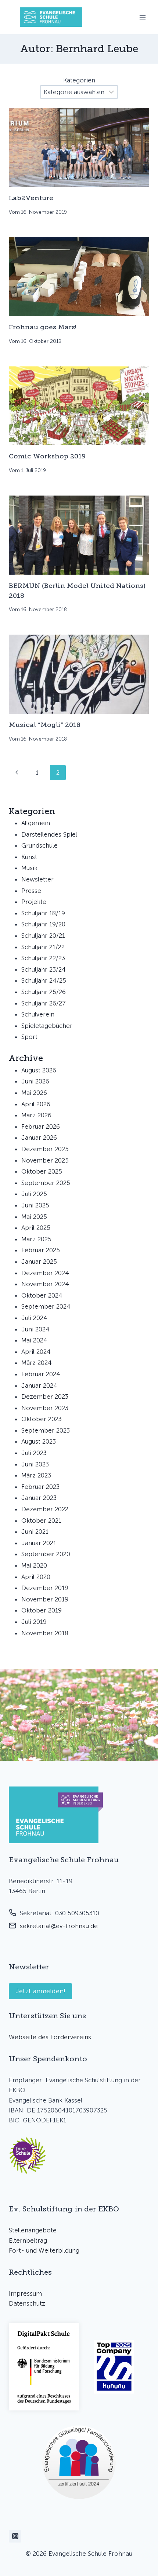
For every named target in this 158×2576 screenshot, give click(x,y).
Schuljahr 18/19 (43, 913)
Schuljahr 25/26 (44, 992)
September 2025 (46, 1183)
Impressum (25, 2293)
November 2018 (45, 1633)
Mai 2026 (34, 1093)
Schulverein (38, 1014)
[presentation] (79, 147)
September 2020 (46, 1554)
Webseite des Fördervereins (50, 2037)
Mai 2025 (34, 1217)
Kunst (29, 857)
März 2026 (36, 1115)
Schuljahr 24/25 (44, 980)
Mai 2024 (34, 1340)
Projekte (34, 902)
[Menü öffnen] (142, 17)
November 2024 (45, 1284)
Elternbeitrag (28, 2240)
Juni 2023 (35, 1464)
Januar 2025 (39, 1262)
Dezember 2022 (45, 1509)
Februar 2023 (40, 1487)
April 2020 (36, 1577)
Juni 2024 (35, 1329)
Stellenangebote (33, 2230)
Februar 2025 (41, 1250)
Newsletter (37, 879)
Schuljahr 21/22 (43, 947)
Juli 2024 (34, 1318)
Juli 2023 (34, 1453)
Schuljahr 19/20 (43, 924)
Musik (29, 868)
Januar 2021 (39, 1543)
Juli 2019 (34, 1622)
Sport (29, 1037)
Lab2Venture (31, 198)
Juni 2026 (35, 1081)
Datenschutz (27, 2303)
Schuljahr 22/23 (43, 958)
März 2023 (36, 1475)
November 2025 (45, 1160)
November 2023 (45, 1408)
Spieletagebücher (47, 1026)
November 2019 (45, 1599)
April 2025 (36, 1228)
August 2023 (39, 1441)
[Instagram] (15, 2536)
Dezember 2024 (45, 1273)
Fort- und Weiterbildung (44, 2250)
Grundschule (39, 845)
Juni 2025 (35, 1205)
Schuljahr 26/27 (44, 1003)
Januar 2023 (39, 1498)
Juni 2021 (35, 1532)
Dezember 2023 (45, 1397)
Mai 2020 (34, 1565)
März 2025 (36, 1239)
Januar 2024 (39, 1385)
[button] (28, 2155)
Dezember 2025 (45, 1149)
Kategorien (79, 80)
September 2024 (46, 1306)
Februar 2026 (41, 1126)
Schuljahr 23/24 (44, 969)
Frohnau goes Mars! (43, 327)
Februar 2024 (41, 1374)
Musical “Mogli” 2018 (45, 725)
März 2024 (37, 1363)
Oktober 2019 (42, 1610)
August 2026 (39, 1070)
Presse (31, 891)
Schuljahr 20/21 (43, 936)
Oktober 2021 (41, 1521)
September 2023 (46, 1430)
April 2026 (36, 1104)
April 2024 (36, 1352)
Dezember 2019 (45, 1588)
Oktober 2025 (42, 1171)
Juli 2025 (34, 1194)
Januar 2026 (39, 1138)
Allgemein (36, 823)
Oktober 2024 (42, 1295)
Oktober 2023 (42, 1419)
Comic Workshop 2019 (47, 456)
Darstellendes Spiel (49, 834)
